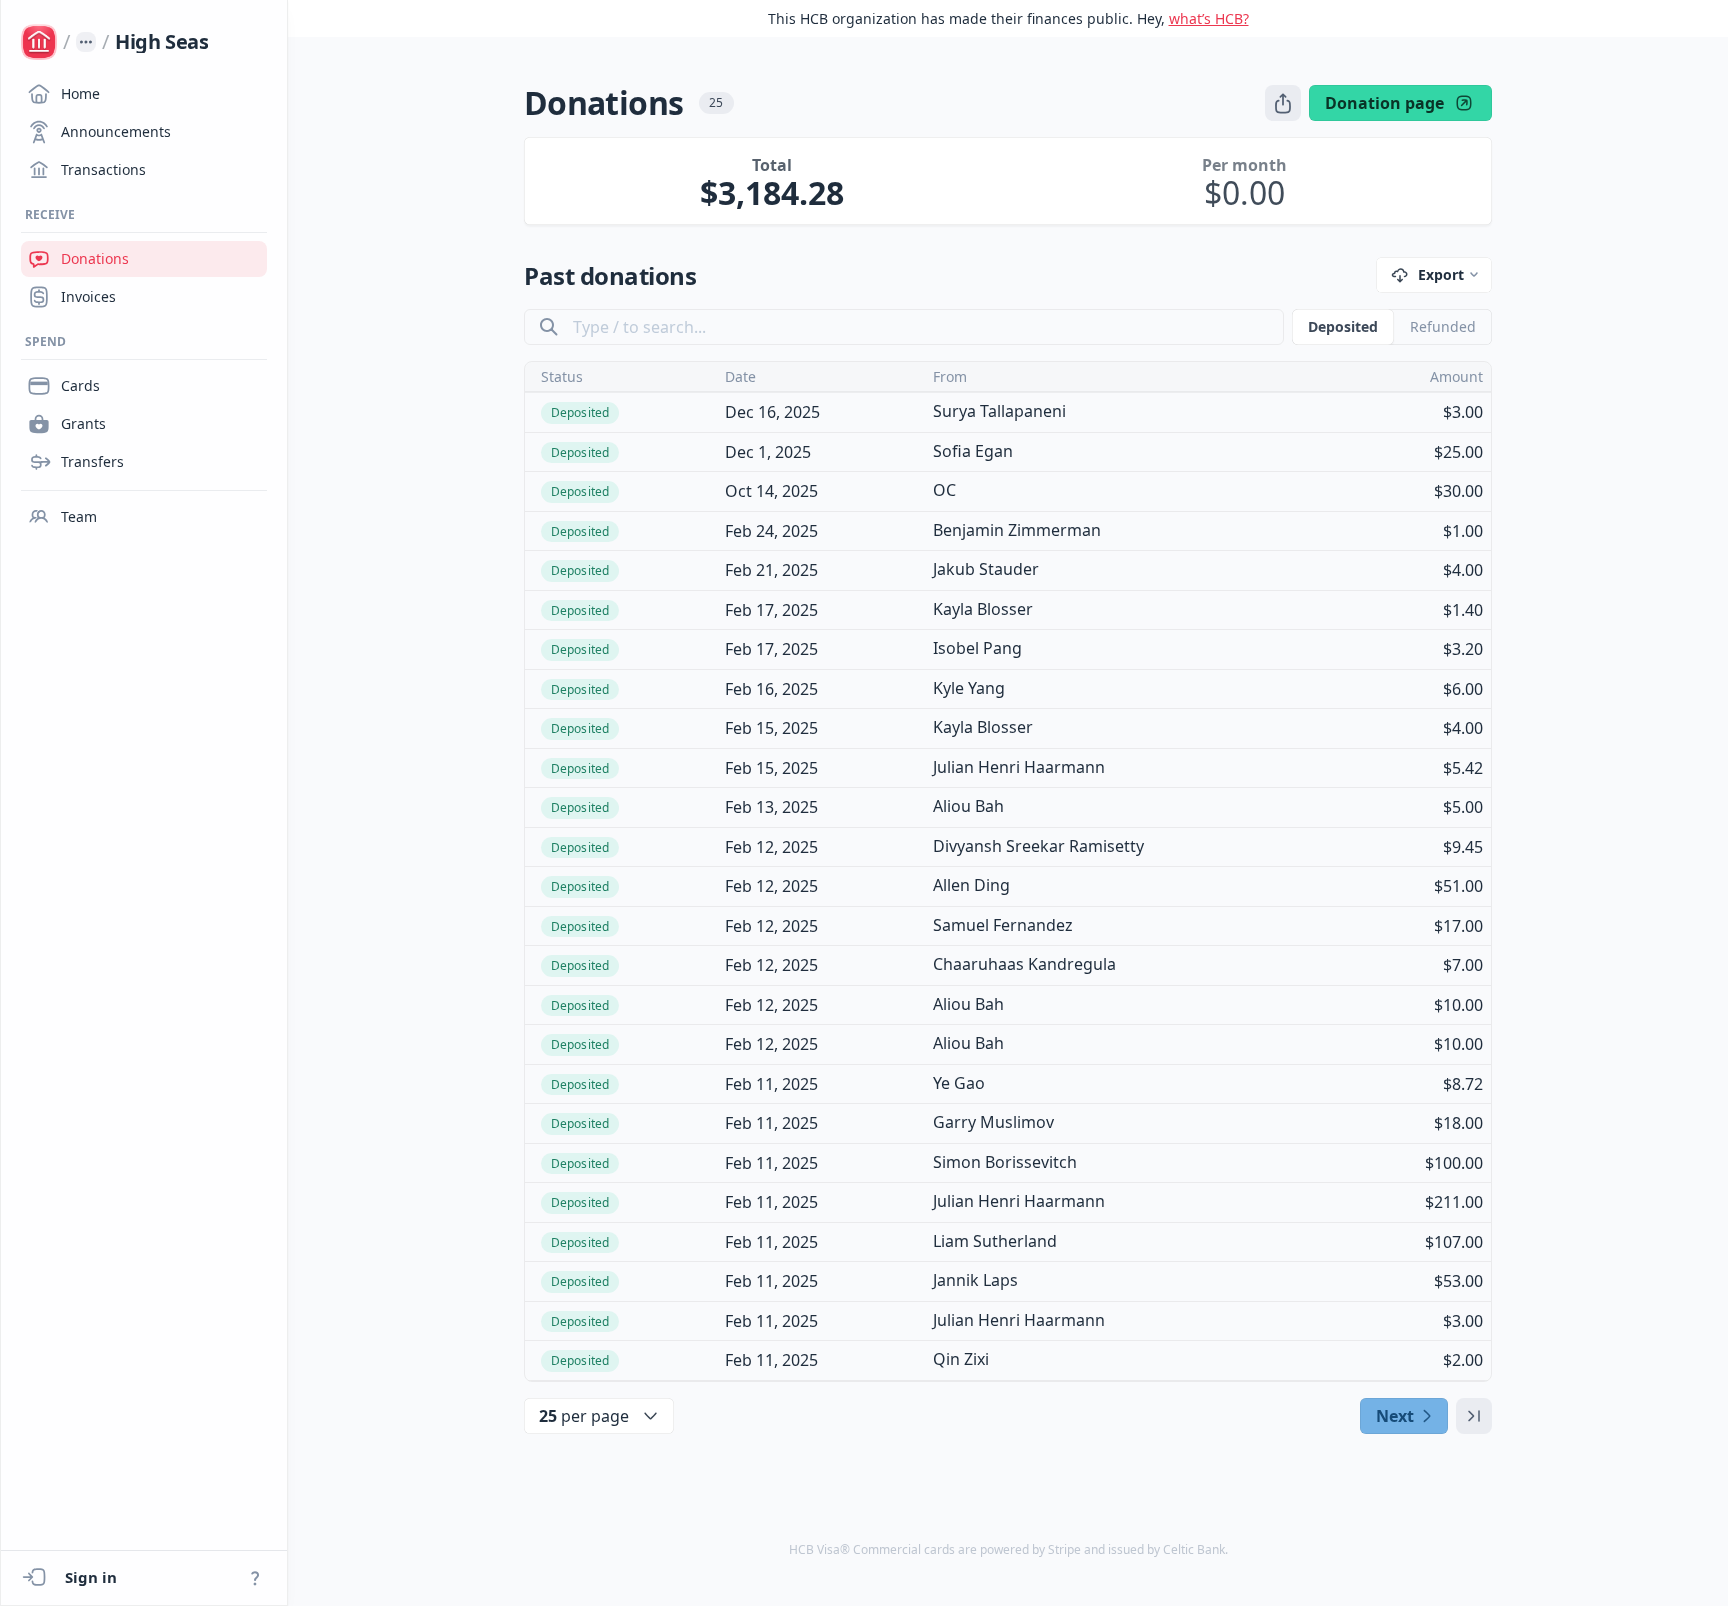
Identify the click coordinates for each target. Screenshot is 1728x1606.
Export (1441, 274)
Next (1395, 1416)
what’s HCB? (1209, 18)
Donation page (1384, 103)
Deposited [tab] (1343, 326)
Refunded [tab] (1443, 326)
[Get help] (255, 1578)
